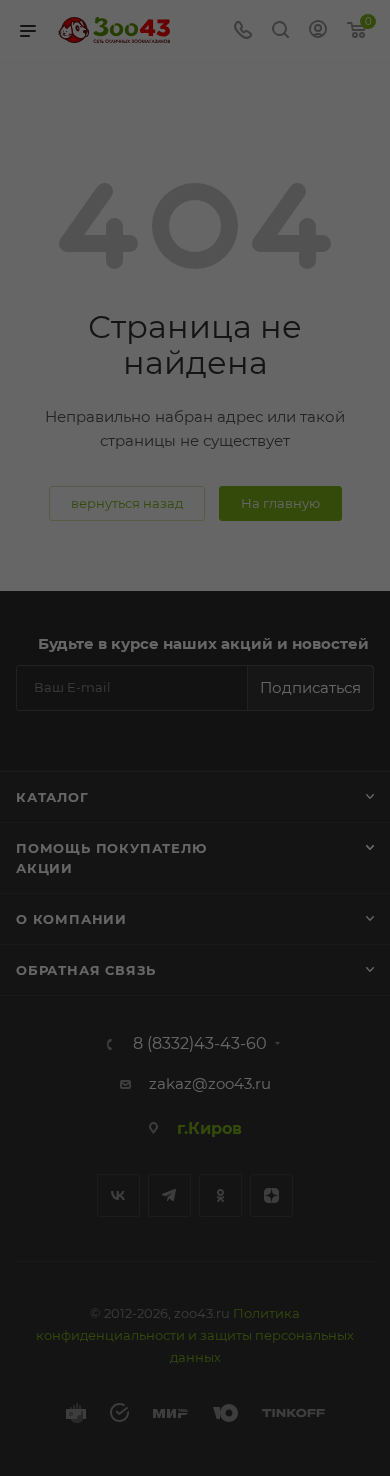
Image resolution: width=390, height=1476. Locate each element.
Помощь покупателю (111, 848)
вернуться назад (127, 503)
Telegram (169, 1195)
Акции (44, 868)
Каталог (52, 797)
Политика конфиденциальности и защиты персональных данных (195, 1335)
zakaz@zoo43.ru (210, 1083)
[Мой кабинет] (318, 31)
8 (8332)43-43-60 (200, 1044)
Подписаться (310, 687)
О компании (71, 919)
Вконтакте (118, 1195)
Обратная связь (86, 970)
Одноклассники (220, 1195)
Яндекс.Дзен (271, 1195)
